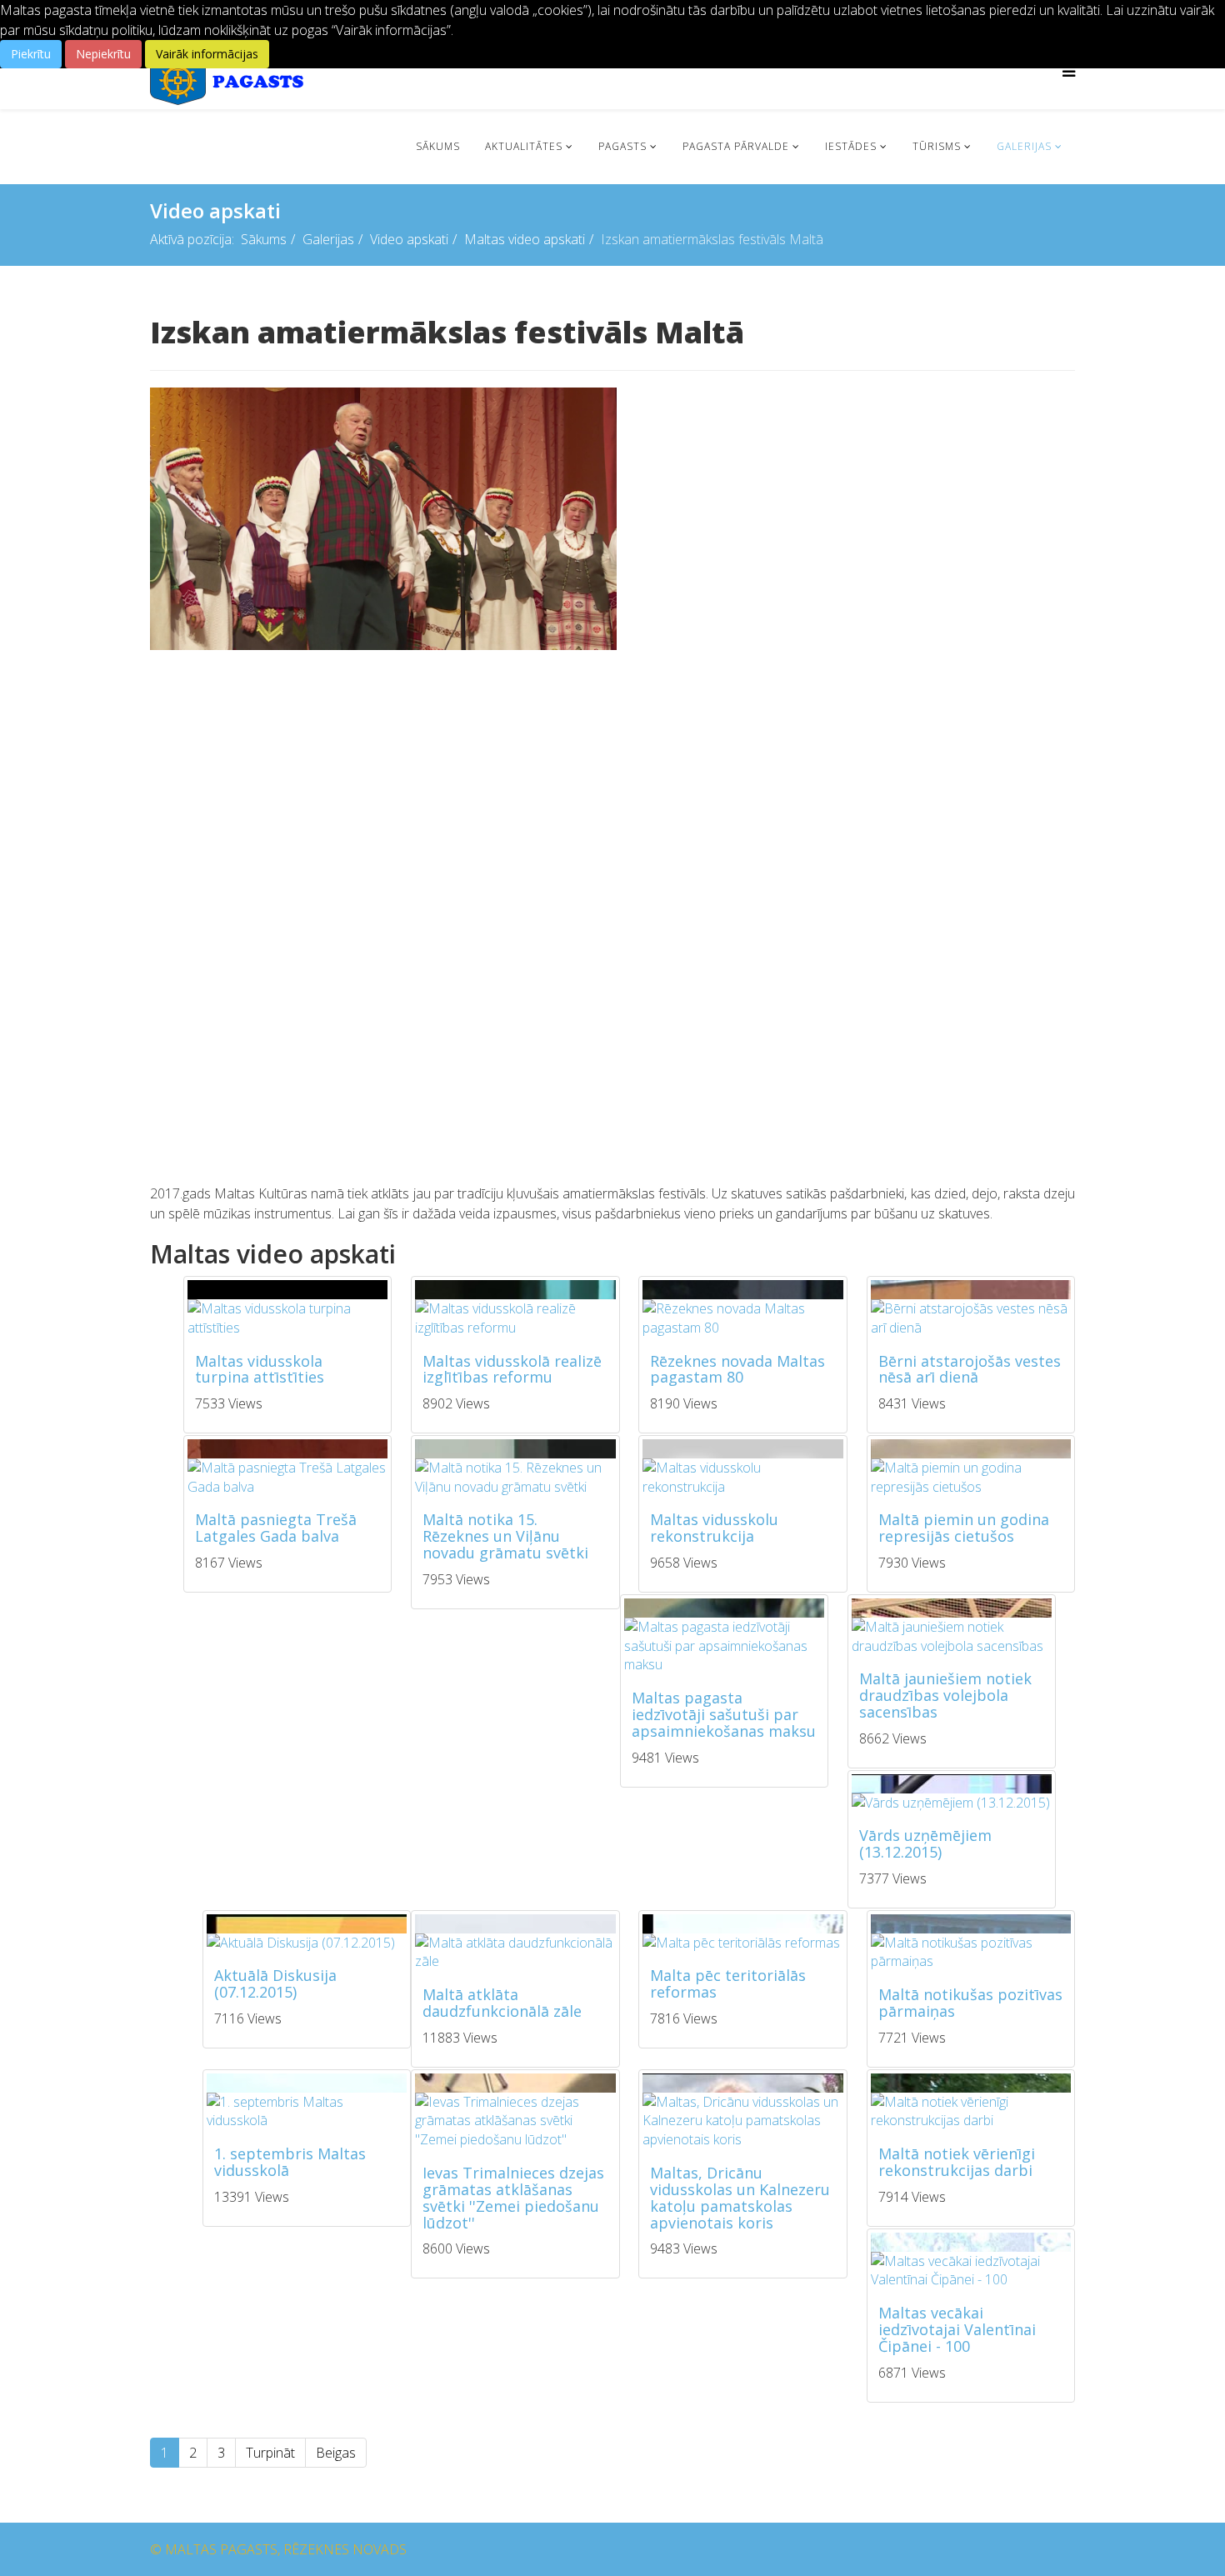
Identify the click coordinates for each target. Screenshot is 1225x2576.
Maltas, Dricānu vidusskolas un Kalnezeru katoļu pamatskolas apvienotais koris (740, 2197)
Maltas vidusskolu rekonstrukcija (714, 1528)
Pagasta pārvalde (736, 146)
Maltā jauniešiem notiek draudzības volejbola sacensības (945, 1695)
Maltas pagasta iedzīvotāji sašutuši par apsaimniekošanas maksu (724, 1714)
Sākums (438, 146)
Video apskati (409, 239)
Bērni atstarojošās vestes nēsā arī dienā (970, 1369)
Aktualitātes (524, 146)
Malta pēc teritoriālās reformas (728, 1983)
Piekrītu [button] (31, 54)
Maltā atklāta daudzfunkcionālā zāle (502, 2003)
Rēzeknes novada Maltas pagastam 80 (737, 1369)
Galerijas (1024, 146)
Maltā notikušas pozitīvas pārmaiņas (970, 2003)
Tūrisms (937, 146)
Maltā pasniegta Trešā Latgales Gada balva (276, 1528)
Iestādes (851, 146)
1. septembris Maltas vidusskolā (290, 2162)
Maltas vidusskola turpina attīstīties (260, 1369)
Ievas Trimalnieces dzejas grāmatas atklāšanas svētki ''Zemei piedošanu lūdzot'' (513, 2197)
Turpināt (270, 2453)
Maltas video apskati (525, 239)
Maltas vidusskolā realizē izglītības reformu (512, 1369)
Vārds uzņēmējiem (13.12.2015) (925, 1843)
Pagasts (622, 146)
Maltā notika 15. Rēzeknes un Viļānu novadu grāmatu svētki (505, 1536)
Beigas (336, 2453)
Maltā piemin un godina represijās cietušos (964, 1528)
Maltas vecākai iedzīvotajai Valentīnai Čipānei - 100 (957, 2329)
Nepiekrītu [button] (103, 54)
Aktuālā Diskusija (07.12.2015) (275, 1983)
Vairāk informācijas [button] (207, 54)
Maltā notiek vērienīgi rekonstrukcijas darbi (957, 2162)
